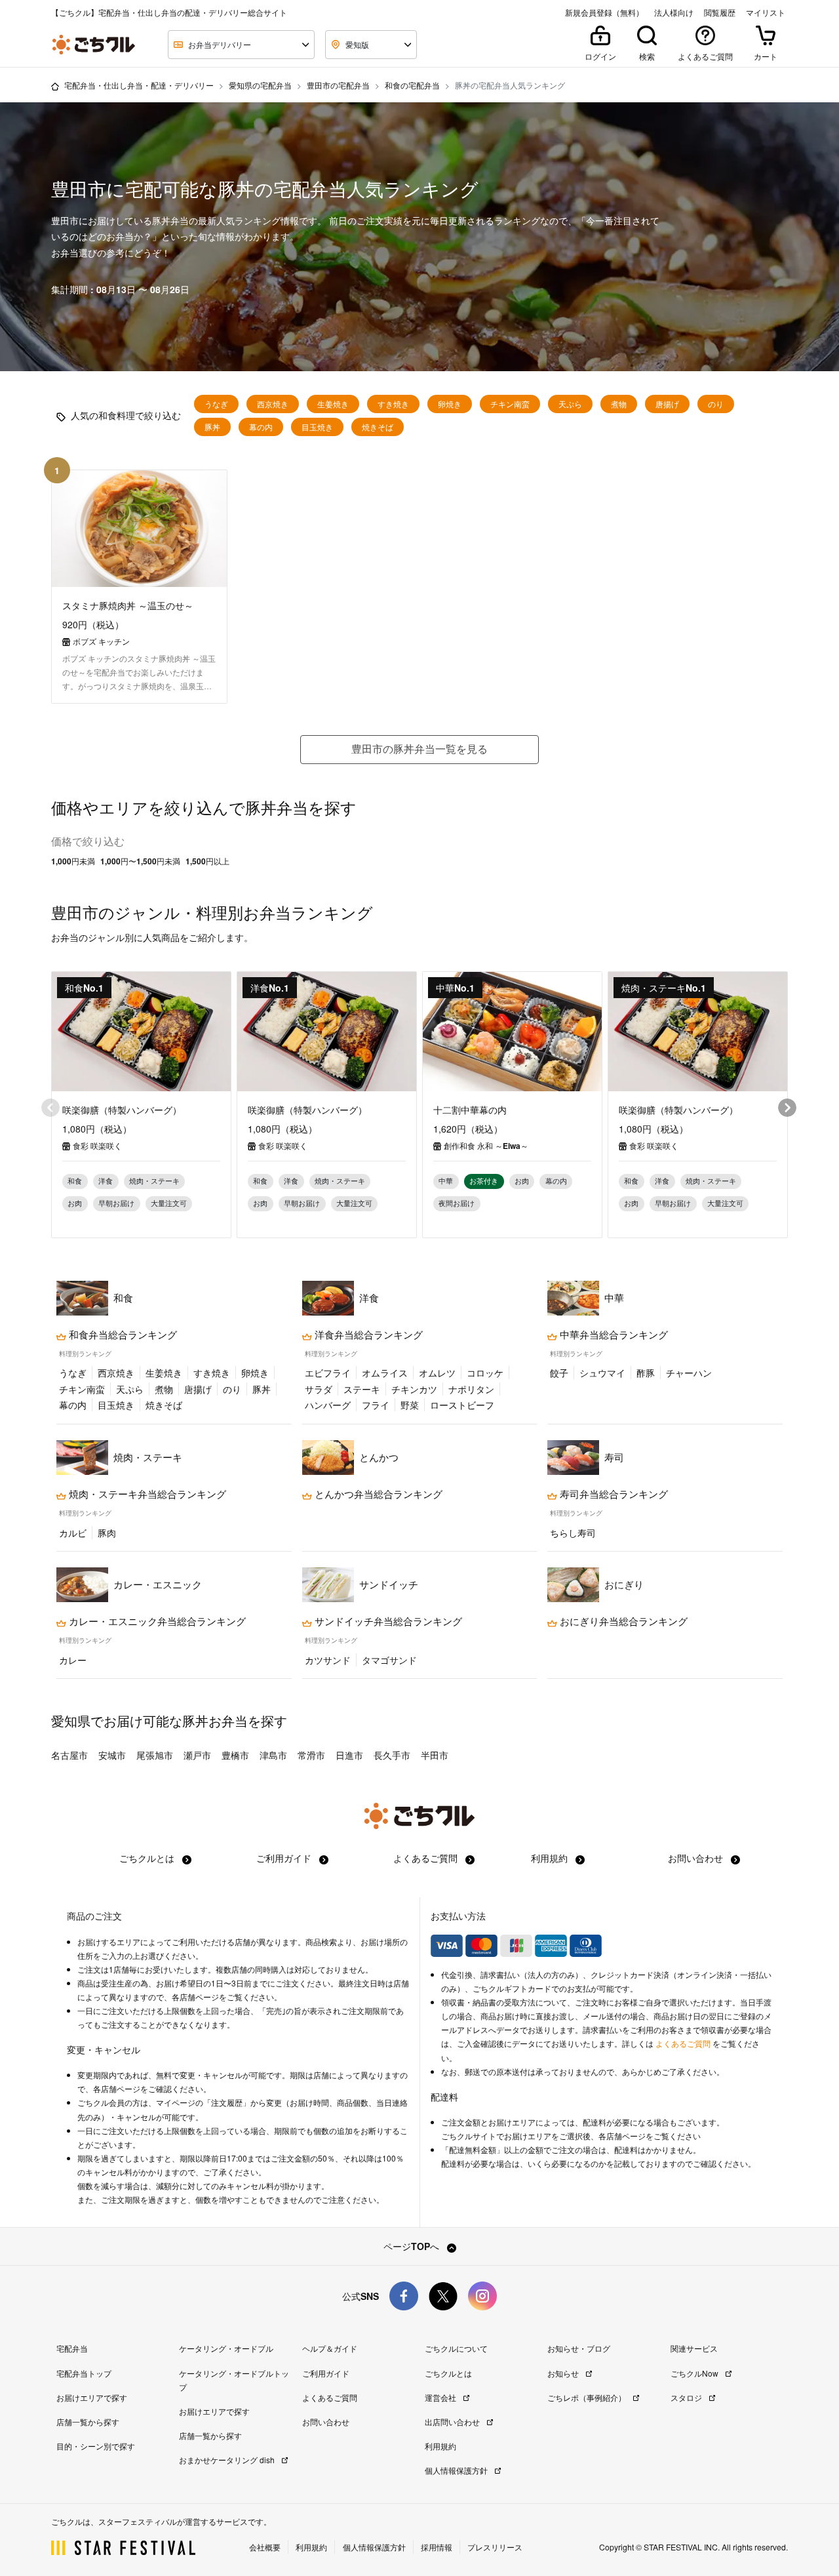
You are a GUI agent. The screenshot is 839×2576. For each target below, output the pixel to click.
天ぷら (570, 404)
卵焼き (450, 404)
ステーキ (362, 1389)
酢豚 (646, 1373)
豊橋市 (235, 1755)
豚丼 (212, 427)
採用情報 (437, 2547)
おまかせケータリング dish (228, 2460)
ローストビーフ (462, 1405)
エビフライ (328, 1373)
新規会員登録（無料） (604, 12)
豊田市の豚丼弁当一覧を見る (419, 749)
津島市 (273, 1755)
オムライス (385, 1373)
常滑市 (311, 1755)
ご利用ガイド (285, 1858)
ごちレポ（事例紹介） (588, 2397)
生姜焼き (333, 404)
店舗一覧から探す (88, 2422)
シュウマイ (602, 1373)
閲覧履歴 (720, 12)
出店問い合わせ (453, 2422)
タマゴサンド (389, 1660)
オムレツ (437, 1373)
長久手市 (392, 1755)
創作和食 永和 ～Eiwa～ (486, 1146)
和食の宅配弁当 (412, 85)
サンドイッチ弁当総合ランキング (387, 1621)
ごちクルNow (695, 2373)
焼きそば (378, 427)
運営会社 (441, 2397)
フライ (376, 1405)
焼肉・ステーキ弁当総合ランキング (146, 1494)
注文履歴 (227, 2103)
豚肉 (107, 1533)
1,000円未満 (73, 861)
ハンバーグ (328, 1405)
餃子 (559, 1373)
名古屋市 (69, 1755)
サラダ (319, 1389)
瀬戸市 (197, 1755)
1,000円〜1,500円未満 (140, 861)
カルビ (73, 1533)
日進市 (349, 1755)
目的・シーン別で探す (96, 2446)
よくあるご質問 (427, 1858)
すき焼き (393, 404)
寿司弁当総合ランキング (613, 1494)
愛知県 (71, 1721)
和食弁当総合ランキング (122, 1335)
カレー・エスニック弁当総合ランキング (156, 1621)
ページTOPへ (413, 2246)
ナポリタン (471, 1389)
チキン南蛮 (510, 404)
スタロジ (687, 2397)
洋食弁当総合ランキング (367, 1335)
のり (716, 404)
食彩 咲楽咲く (97, 1146)
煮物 (619, 404)
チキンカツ (414, 1389)
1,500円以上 (207, 861)
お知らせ (564, 2373)
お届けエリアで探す (92, 2397)
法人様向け (674, 12)
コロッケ (485, 1373)
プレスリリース (495, 2547)
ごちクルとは (148, 1858)
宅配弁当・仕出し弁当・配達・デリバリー (139, 85)
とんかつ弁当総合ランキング (377, 1494)
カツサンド (328, 1660)
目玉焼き (317, 427)
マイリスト (766, 12)
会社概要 (265, 2547)
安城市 (112, 1755)
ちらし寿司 (573, 1533)
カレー (73, 1660)
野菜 (410, 1405)
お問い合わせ (697, 1858)
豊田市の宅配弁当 (338, 85)
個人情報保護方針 (457, 2470)
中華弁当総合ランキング (613, 1335)
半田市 (435, 1755)
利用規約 (551, 1858)
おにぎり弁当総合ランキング (622, 1621)
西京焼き (273, 404)
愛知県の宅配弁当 (260, 85)
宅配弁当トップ (84, 2373)
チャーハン (689, 1373)
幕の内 (261, 427)
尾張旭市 (155, 1755)
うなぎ (216, 404)
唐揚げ (667, 404)
